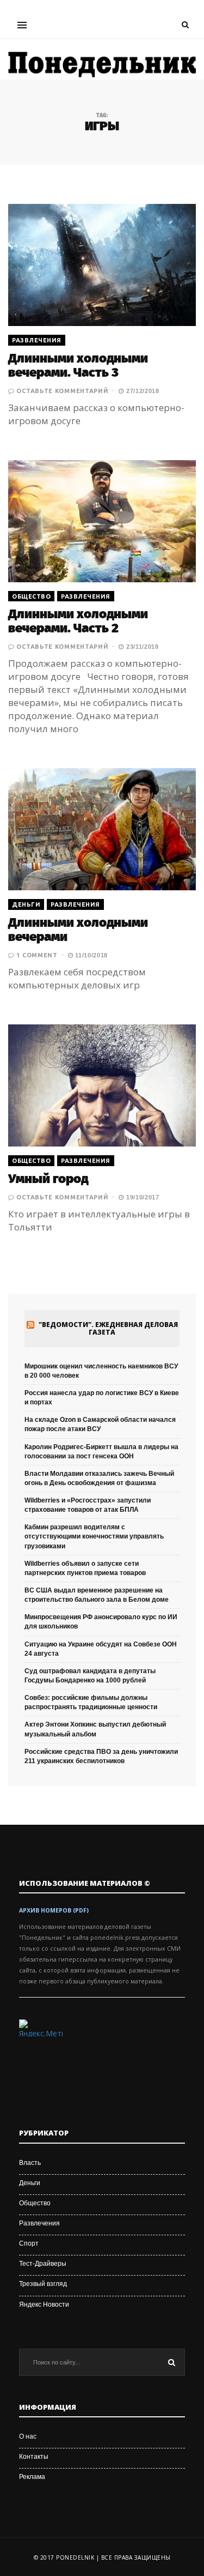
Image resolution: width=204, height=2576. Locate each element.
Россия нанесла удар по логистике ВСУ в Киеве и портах (102, 1398)
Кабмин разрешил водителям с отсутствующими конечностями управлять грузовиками (94, 1536)
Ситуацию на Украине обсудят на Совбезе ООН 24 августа (101, 1649)
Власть (30, 2163)
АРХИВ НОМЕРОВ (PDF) (54, 1910)
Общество (31, 596)
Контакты (34, 2457)
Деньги (26, 904)
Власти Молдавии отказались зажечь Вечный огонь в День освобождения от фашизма (99, 1478)
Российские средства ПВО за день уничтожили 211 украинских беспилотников (101, 1756)
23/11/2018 (141, 647)
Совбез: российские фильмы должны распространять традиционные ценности (91, 1702)
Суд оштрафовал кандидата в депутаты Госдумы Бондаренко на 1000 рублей (90, 1676)
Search (171, 2362)
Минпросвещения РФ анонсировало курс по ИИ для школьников (101, 1622)
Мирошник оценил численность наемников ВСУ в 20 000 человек (101, 1371)
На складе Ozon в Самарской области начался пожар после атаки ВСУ (100, 1424)
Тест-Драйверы (43, 2264)
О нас (28, 2436)
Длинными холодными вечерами (78, 930)
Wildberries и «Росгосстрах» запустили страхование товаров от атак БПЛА (88, 1505)
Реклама (32, 2477)
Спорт (29, 2243)
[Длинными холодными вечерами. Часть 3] (102, 265)
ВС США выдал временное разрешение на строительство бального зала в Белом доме (97, 1595)
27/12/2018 (141, 391)
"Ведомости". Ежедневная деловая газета (108, 1329)
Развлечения (37, 340)
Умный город (48, 1179)
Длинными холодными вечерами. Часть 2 (78, 621)
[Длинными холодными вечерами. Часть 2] (102, 521)
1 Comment (37, 955)
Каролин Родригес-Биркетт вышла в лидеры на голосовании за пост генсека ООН (101, 1452)
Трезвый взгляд (43, 2284)
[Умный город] (102, 1085)
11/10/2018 (90, 955)
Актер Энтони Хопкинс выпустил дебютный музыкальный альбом (95, 1729)
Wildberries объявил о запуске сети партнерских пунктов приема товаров (85, 1568)
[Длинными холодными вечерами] (102, 829)
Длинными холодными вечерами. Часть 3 (78, 365)
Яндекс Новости (44, 2304)
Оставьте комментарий (62, 391)
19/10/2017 (141, 1197)
